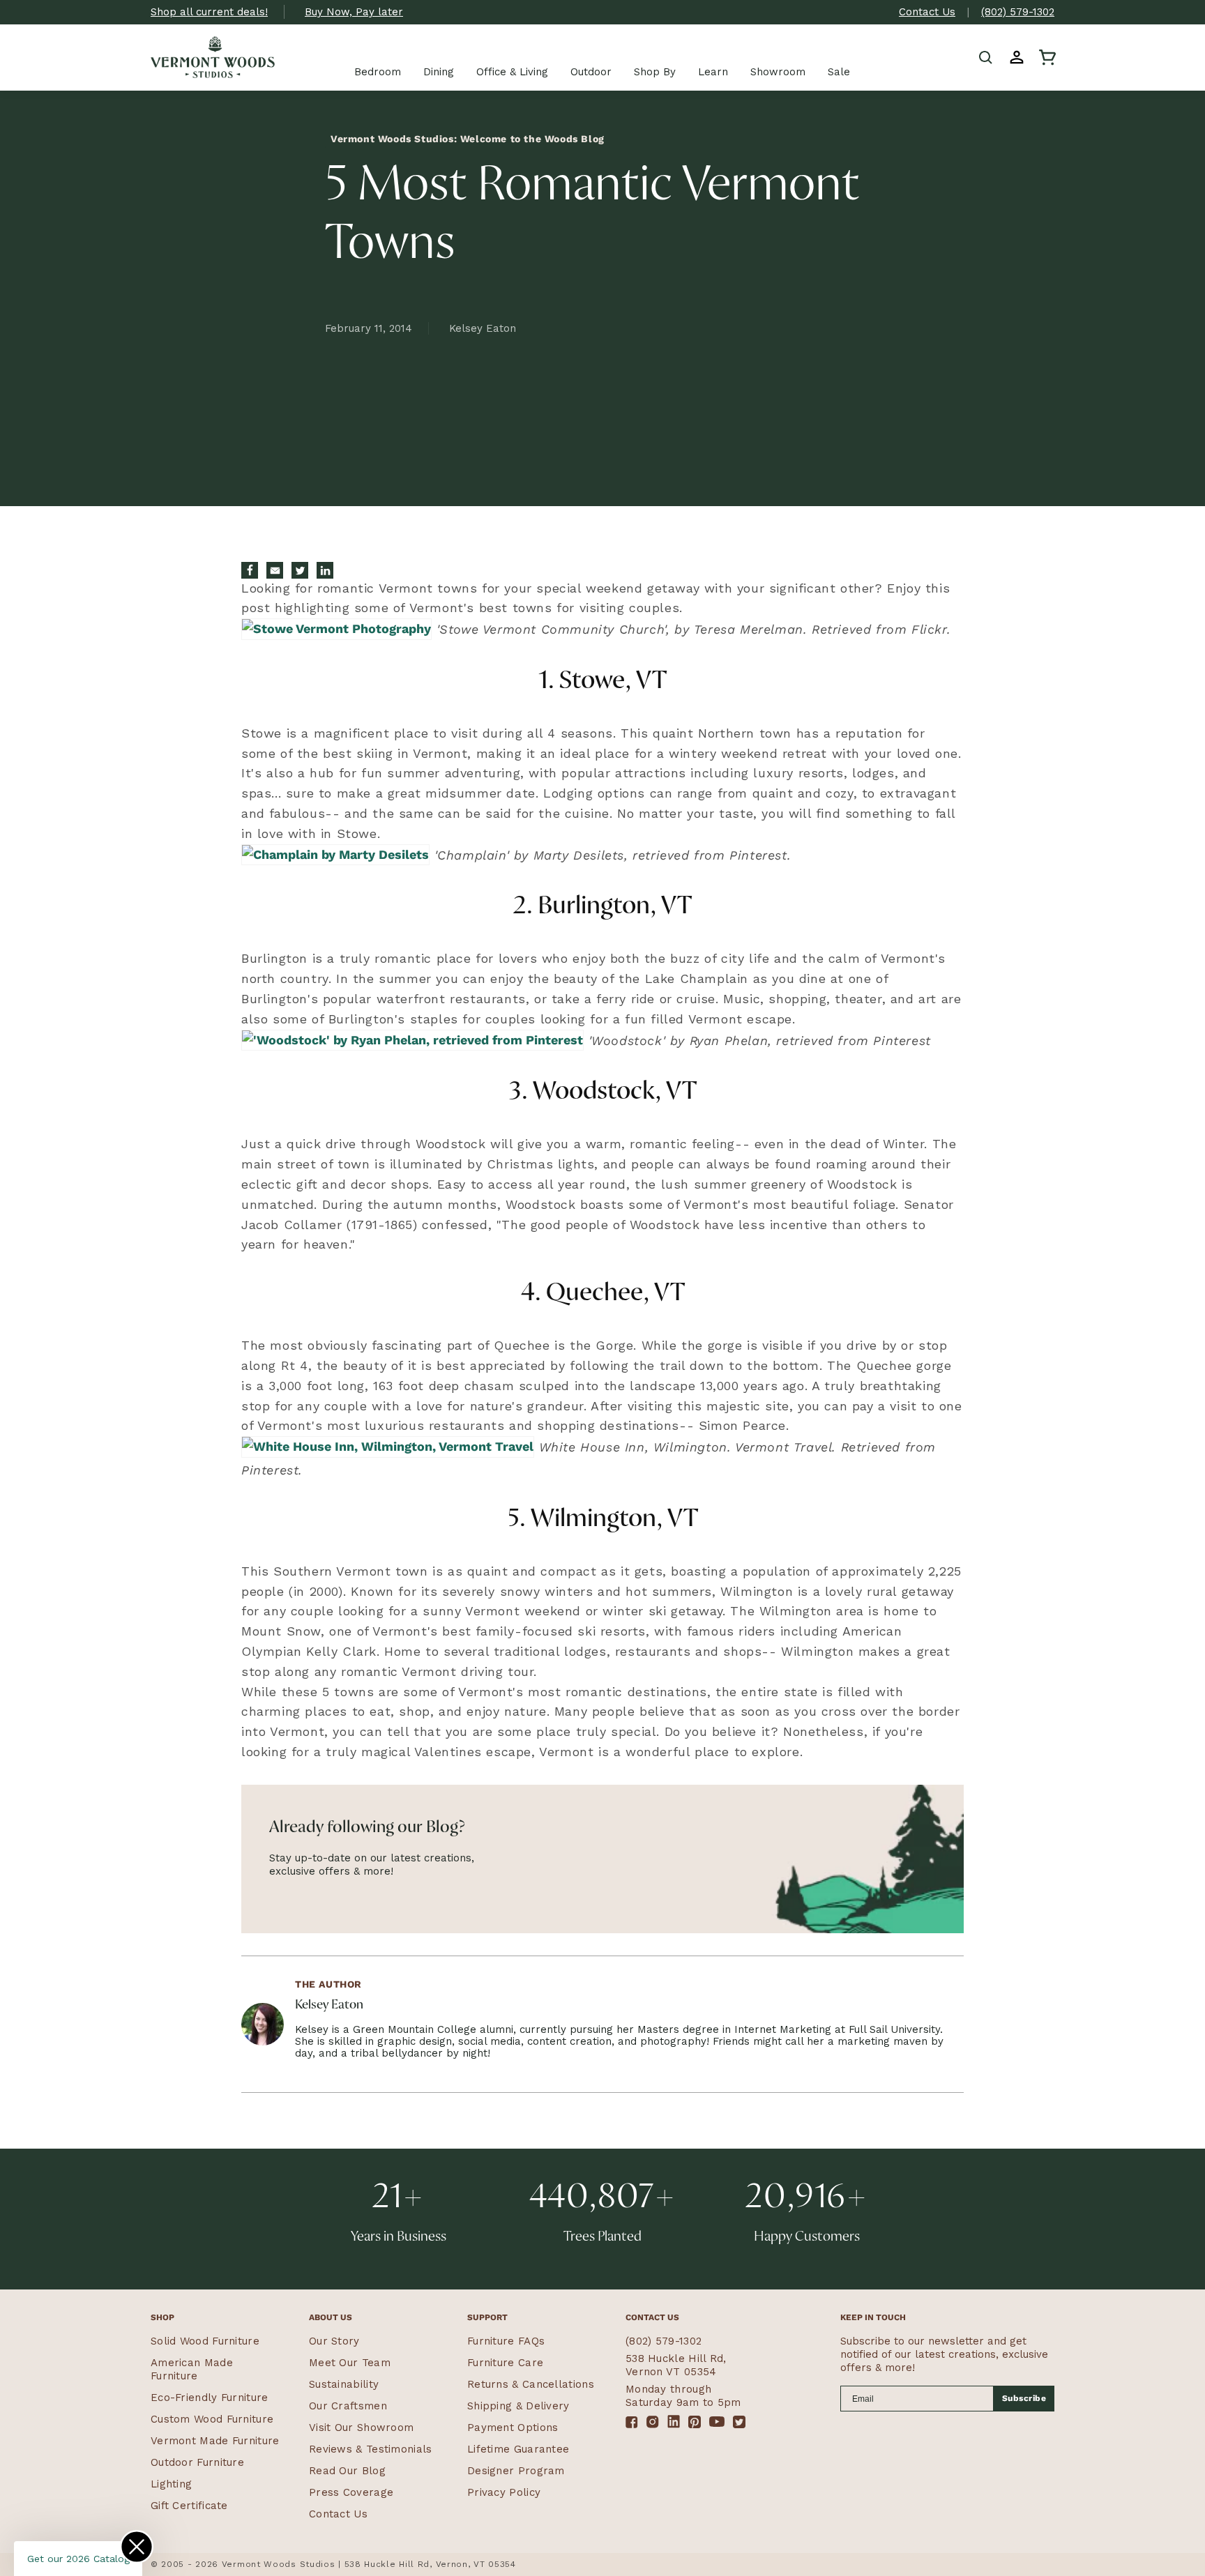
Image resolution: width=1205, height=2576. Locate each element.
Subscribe (1024, 2398)
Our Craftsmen (348, 2406)
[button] (986, 57)
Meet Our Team (350, 2363)
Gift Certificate (189, 2506)
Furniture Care (505, 2363)
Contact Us (927, 12)
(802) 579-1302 (1018, 12)
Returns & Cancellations (531, 2384)
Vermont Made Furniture (215, 2441)
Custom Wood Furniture (212, 2419)
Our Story (334, 2341)
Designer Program (516, 2471)
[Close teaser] (137, 2547)
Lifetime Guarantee (518, 2449)
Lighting (171, 2484)
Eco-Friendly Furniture (210, 2398)
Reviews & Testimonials (371, 2449)
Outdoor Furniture (197, 2462)
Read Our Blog (347, 2471)
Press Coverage (351, 2492)
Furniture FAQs (506, 2341)
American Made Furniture (192, 2369)
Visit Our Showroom (361, 2428)
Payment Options (513, 2428)
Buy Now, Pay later (354, 12)
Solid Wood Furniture (205, 2341)
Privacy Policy (504, 2492)
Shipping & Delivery (518, 2406)
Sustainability (344, 2384)
